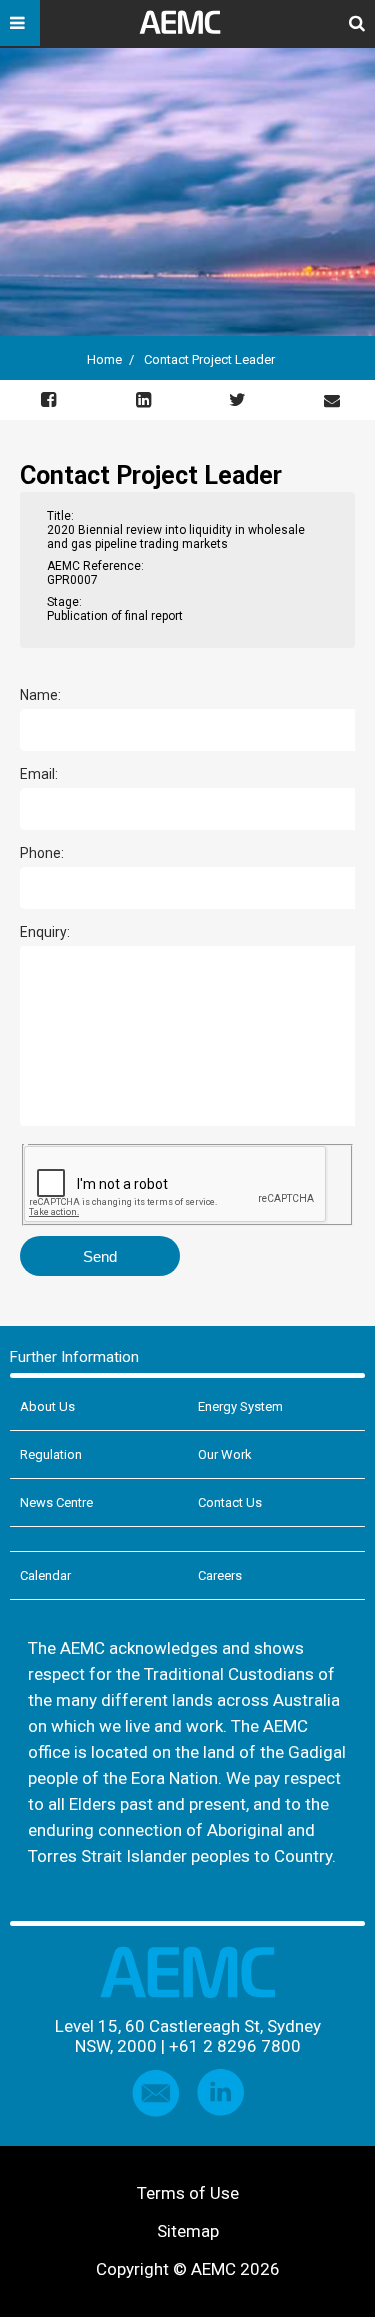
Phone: (42, 853)
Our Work (225, 1454)
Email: (39, 774)
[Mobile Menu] (20, 23)
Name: (40, 695)
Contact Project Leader (209, 359)
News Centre (56, 1502)
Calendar (45, 1575)
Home (104, 359)
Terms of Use (188, 2193)
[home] (187, 30)
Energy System (240, 1406)
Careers (220, 1575)
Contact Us (230, 1502)
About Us (47, 1406)
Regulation (51, 1454)
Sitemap (188, 2231)
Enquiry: (45, 932)
